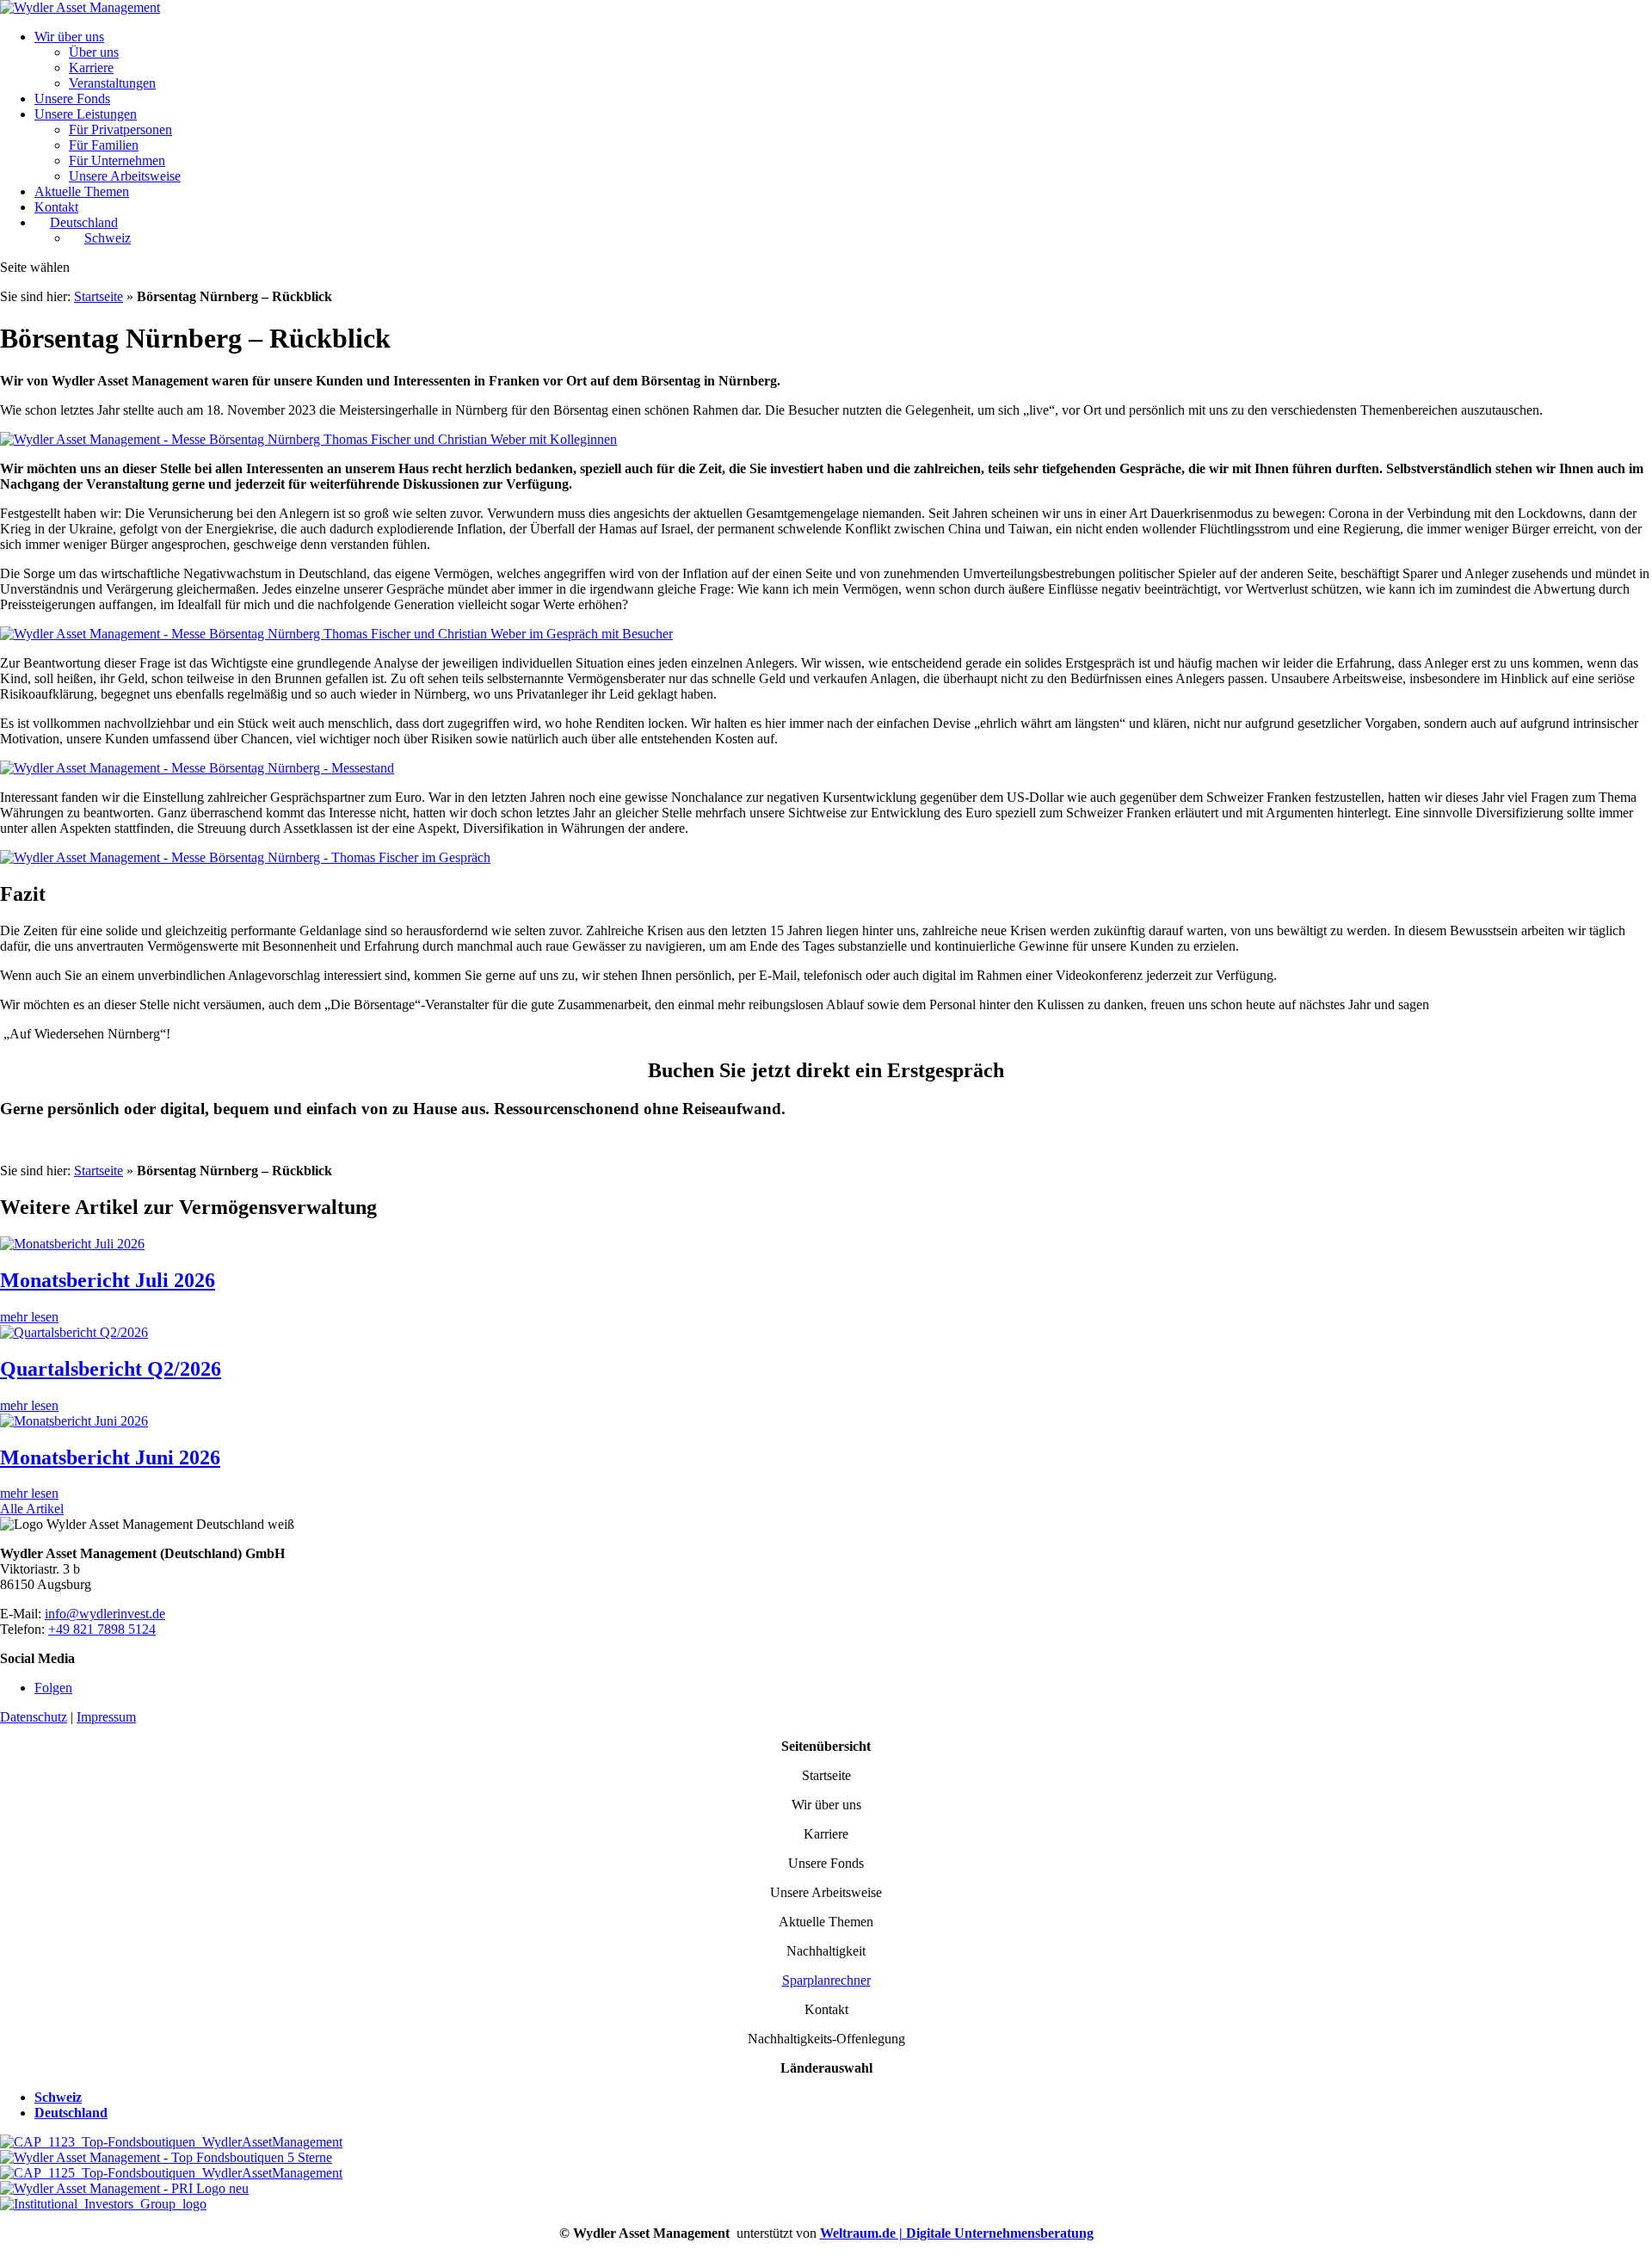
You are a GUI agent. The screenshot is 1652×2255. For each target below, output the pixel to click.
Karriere (91, 68)
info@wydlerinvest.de (105, 1614)
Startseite (99, 296)
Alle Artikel (32, 1509)
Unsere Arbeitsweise (125, 176)
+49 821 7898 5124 (102, 1629)
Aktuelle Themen (82, 191)
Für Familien (104, 145)
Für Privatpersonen (120, 129)
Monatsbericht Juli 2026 (108, 1280)
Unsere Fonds (72, 99)
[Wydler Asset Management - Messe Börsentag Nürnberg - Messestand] (197, 768)
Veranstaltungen (112, 83)
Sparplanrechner (826, 1980)
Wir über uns (69, 37)
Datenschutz (34, 1717)
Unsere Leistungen (86, 114)
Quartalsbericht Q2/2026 (111, 1369)
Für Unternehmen (117, 160)
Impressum (106, 1717)
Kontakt (56, 207)
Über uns (94, 52)
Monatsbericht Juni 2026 (110, 1457)
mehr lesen (29, 1317)
